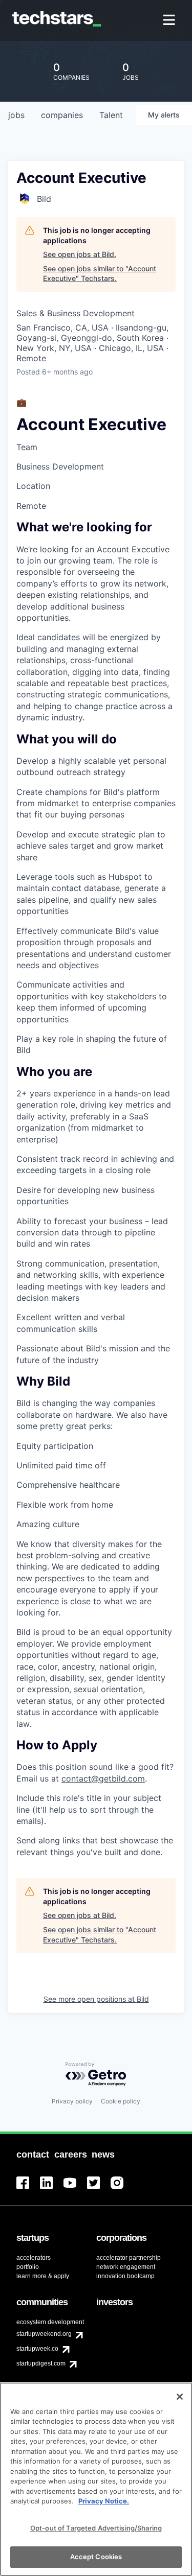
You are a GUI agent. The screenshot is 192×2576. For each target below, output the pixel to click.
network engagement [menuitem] (126, 2267)
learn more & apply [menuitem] (43, 2276)
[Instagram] (122, 2189)
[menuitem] (170, 21)
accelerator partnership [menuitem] (129, 2258)
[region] (96, 2479)
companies (62, 115)
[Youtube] (75, 2189)
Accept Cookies (96, 2557)
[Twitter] (99, 2189)
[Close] (180, 2397)
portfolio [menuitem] (28, 2267)
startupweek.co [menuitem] (37, 2349)
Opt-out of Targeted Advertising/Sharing (96, 2528)
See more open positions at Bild (96, 1999)
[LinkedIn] (52, 2189)
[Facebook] (28, 2189)
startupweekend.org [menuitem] (44, 2334)
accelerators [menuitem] (34, 2258)
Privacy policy (72, 2101)
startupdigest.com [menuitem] (41, 2363)
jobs (16, 115)
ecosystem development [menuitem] (50, 2322)
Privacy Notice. (104, 2501)
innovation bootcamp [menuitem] (125, 2276)
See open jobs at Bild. (80, 254)
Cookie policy (121, 2101)
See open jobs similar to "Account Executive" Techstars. (100, 274)
